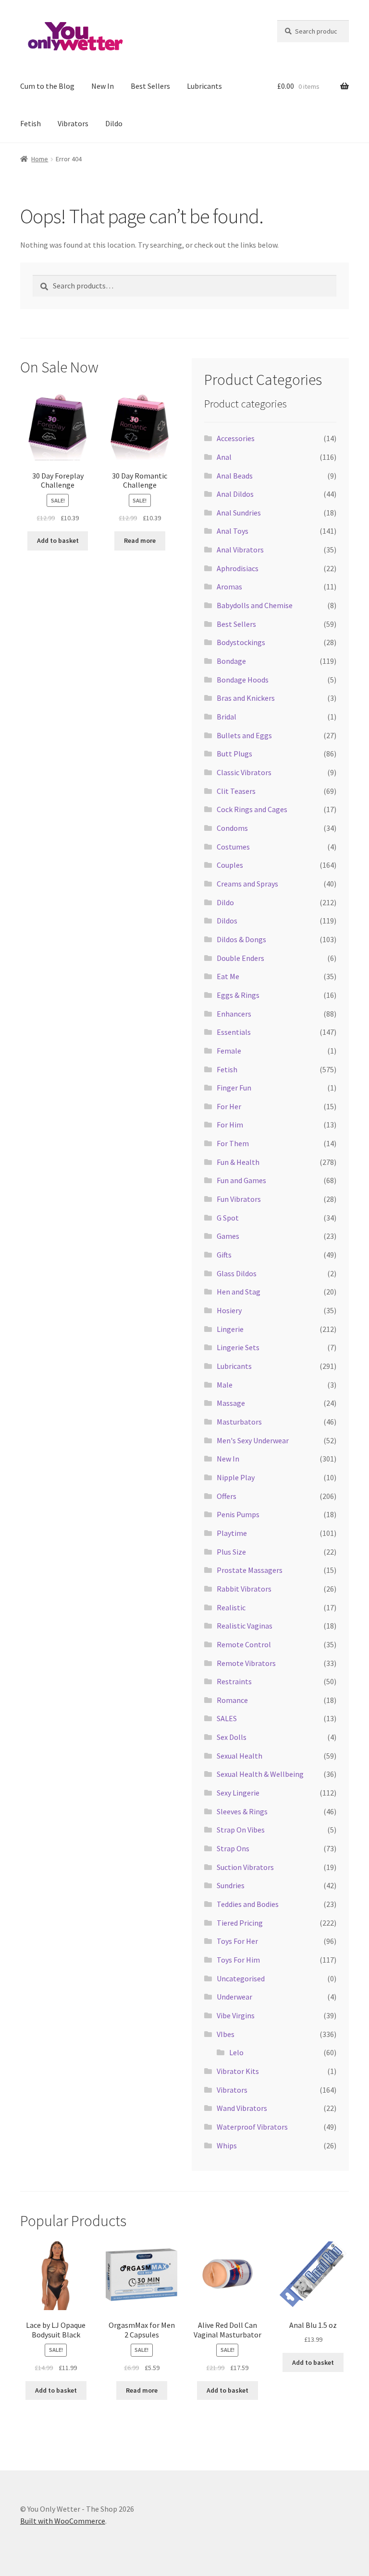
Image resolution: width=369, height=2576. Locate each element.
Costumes (233, 847)
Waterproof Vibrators (252, 2127)
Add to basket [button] (58, 540)
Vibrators (73, 123)
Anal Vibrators (240, 550)
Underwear (234, 1997)
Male (225, 1385)
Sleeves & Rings (242, 1811)
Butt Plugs (234, 754)
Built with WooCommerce (63, 2521)
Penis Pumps (238, 1514)
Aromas (229, 587)
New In (103, 86)
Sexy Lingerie (238, 1793)
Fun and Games (241, 1180)
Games (228, 1236)
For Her (229, 1106)
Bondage (231, 661)
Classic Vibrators (244, 772)
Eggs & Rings (238, 995)
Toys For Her (237, 1941)
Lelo (236, 2052)
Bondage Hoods (243, 680)
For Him (230, 1125)
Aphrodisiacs (238, 568)
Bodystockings (241, 642)
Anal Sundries (239, 513)
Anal (224, 457)
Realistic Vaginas (245, 1626)
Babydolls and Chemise (255, 605)
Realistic (231, 1607)
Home (40, 159)
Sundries (231, 1885)
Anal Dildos (235, 494)
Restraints (234, 1681)
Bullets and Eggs (244, 735)
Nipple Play (236, 1477)
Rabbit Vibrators (244, 1589)
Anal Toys (233, 531)
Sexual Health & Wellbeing (260, 1774)
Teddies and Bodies (248, 1904)
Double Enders (240, 958)
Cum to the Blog (47, 86)
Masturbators (239, 1422)
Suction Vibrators (245, 1867)
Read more (140, 540)
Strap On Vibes (241, 1830)
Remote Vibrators (246, 1663)
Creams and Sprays (247, 884)
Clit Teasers (236, 791)
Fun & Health (238, 1162)
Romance (232, 1700)
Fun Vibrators (239, 1199)
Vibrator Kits (238, 2071)
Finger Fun (234, 1088)
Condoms (232, 828)
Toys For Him (238, 1960)
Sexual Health (240, 1756)
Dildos (227, 921)
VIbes (226, 2034)
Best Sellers (150, 86)
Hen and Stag (239, 1292)
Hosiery (229, 1310)
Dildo (114, 123)
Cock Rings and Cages (252, 809)
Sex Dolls (232, 1737)
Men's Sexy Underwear (253, 1440)
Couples (230, 865)
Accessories (236, 438)
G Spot (228, 1218)
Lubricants (204, 86)
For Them (233, 1143)
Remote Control (244, 1644)
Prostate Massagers (250, 1570)
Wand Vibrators (242, 2108)
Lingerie (230, 1329)
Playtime (232, 1533)
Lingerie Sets (238, 1347)
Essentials (234, 1032)
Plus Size (231, 1552)
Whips (227, 2145)
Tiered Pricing (240, 1923)
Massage (231, 1403)
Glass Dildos (237, 1273)
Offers (227, 1496)
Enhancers (234, 1014)
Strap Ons (233, 1848)
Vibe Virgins (236, 2015)
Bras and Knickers (246, 698)
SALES (227, 1718)
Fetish (31, 123)
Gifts (224, 1255)
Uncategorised (241, 1978)
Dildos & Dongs (241, 939)
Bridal (227, 717)
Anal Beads (235, 476)
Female (229, 1051)
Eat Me (228, 976)
